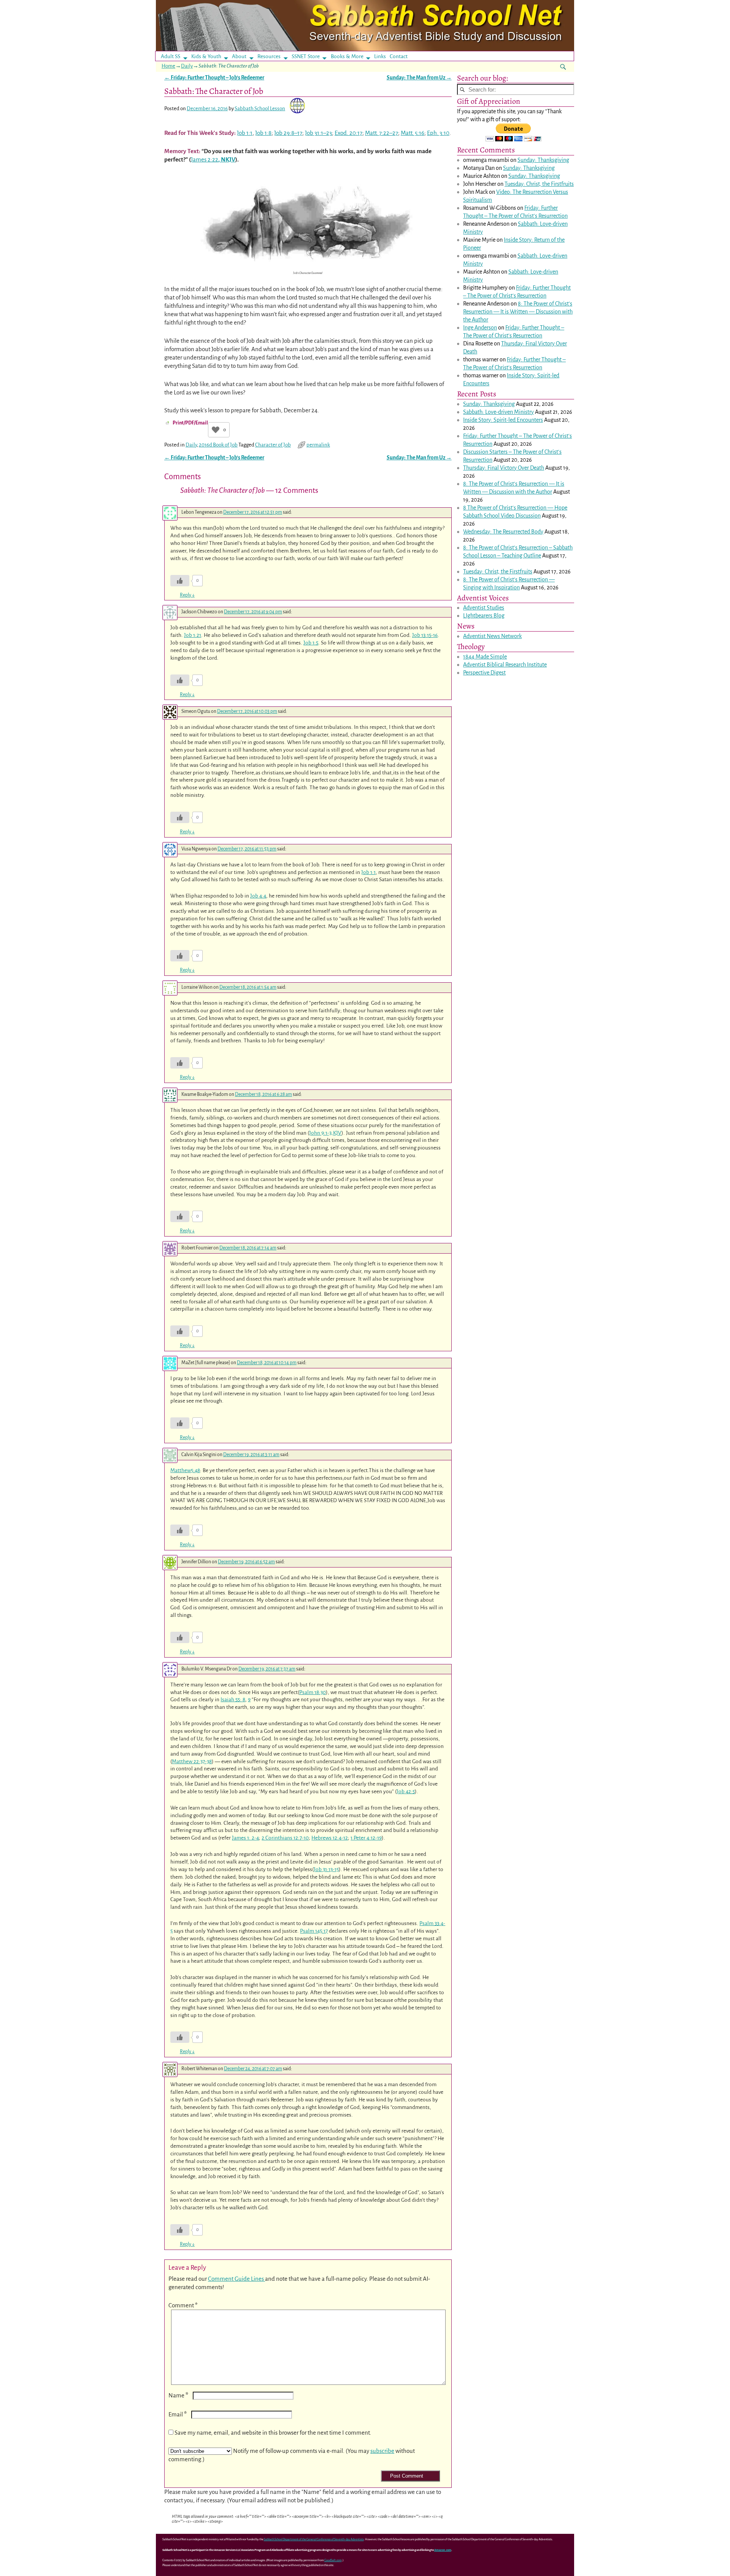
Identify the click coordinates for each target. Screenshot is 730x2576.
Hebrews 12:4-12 (330, 1838)
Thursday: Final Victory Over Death (504, 468)
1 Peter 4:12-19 (366, 1838)
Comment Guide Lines (236, 2279)
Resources (269, 56)
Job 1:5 (311, 643)
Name (178, 2395)
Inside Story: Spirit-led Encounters (503, 420)
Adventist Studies (484, 608)
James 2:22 (205, 159)
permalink (318, 445)
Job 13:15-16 (425, 635)
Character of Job (273, 445)
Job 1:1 (245, 133)
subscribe (382, 2451)
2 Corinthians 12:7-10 (285, 1838)
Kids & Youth (206, 56)
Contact (399, 56)
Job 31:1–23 (318, 133)
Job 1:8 (263, 133)
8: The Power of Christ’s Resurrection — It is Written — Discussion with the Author (518, 312)
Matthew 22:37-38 (192, 1761)
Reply (187, 595)
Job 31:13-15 (326, 1869)
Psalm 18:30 (313, 1692)
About (239, 56)
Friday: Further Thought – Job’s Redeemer (214, 78)
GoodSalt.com (333, 2560)
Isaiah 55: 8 (233, 1700)
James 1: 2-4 (245, 1838)
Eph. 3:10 (438, 133)
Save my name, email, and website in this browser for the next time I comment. (273, 2433)
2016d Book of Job (218, 445)
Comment (183, 2305)
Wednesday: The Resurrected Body (503, 532)
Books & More (347, 56)
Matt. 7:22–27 (382, 133)
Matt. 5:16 (413, 133)
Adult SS (171, 56)
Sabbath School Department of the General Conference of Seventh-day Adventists (314, 2539)
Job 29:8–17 (288, 133)
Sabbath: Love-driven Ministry (498, 412)
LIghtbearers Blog (484, 616)
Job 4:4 (258, 896)
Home (168, 66)
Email (178, 2414)
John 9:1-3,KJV (325, 1133)
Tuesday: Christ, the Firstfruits (539, 184)
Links (382, 56)
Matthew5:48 (185, 1470)
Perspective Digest (484, 673)
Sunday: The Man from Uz (419, 78)
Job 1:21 (193, 635)
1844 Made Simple (485, 657)
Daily (187, 66)
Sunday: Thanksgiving (543, 160)
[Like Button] (216, 430)
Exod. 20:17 (348, 133)
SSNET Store (306, 56)
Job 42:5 (406, 1791)
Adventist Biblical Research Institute (505, 665)
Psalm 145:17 (314, 1931)
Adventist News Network (492, 636)
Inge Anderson (480, 328)
